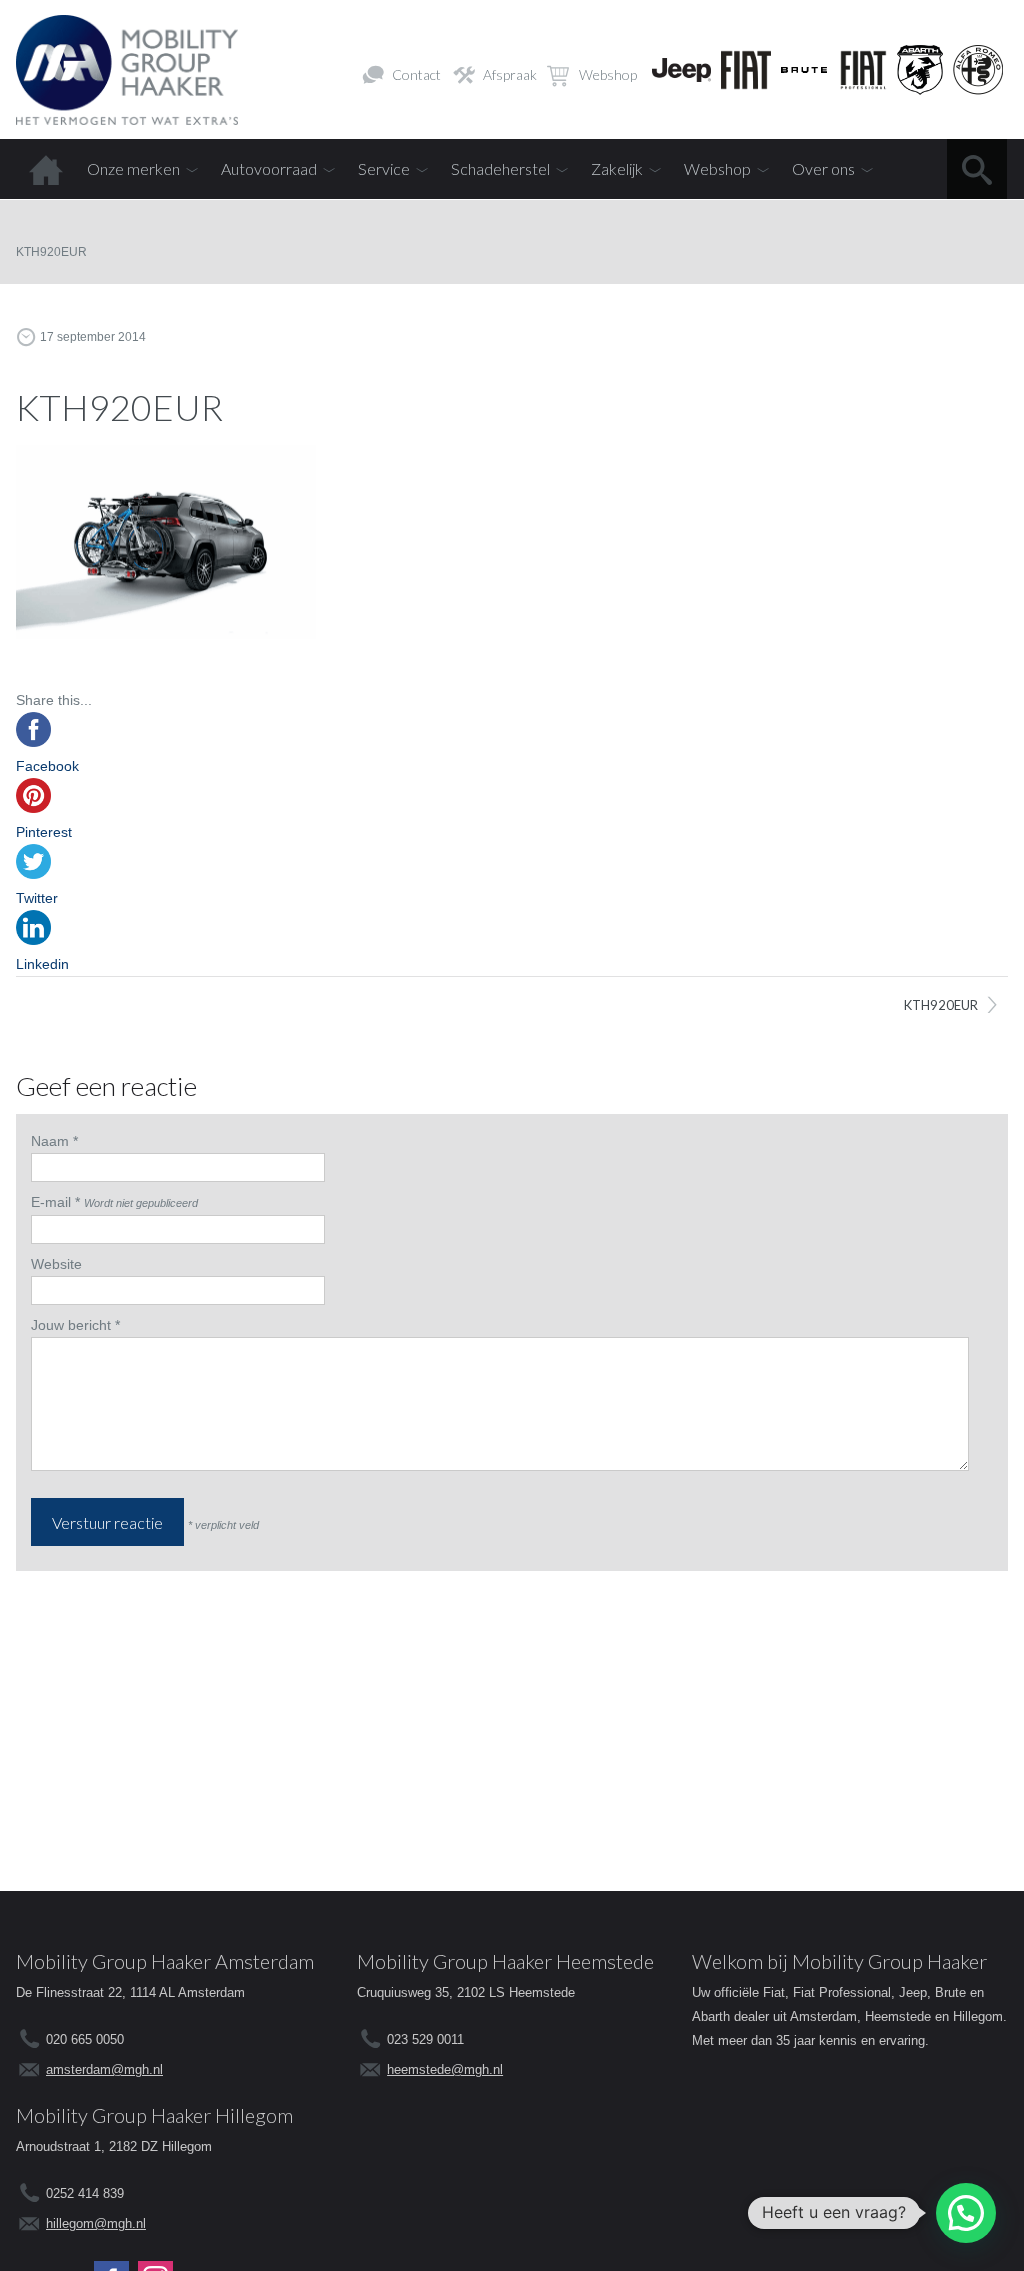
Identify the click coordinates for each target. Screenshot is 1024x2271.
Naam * (54, 1141)
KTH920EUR (941, 1005)
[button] (966, 2213)
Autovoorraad (269, 168)
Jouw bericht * (75, 1325)
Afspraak (510, 74)
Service (384, 168)
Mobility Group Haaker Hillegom (154, 2115)
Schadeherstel (500, 168)
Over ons (823, 168)
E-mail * (55, 1202)
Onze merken (133, 168)
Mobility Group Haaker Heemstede (505, 1961)
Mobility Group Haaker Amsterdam (165, 1961)
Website (56, 1264)
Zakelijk (617, 168)
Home (46, 169)
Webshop (608, 74)
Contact (416, 74)
